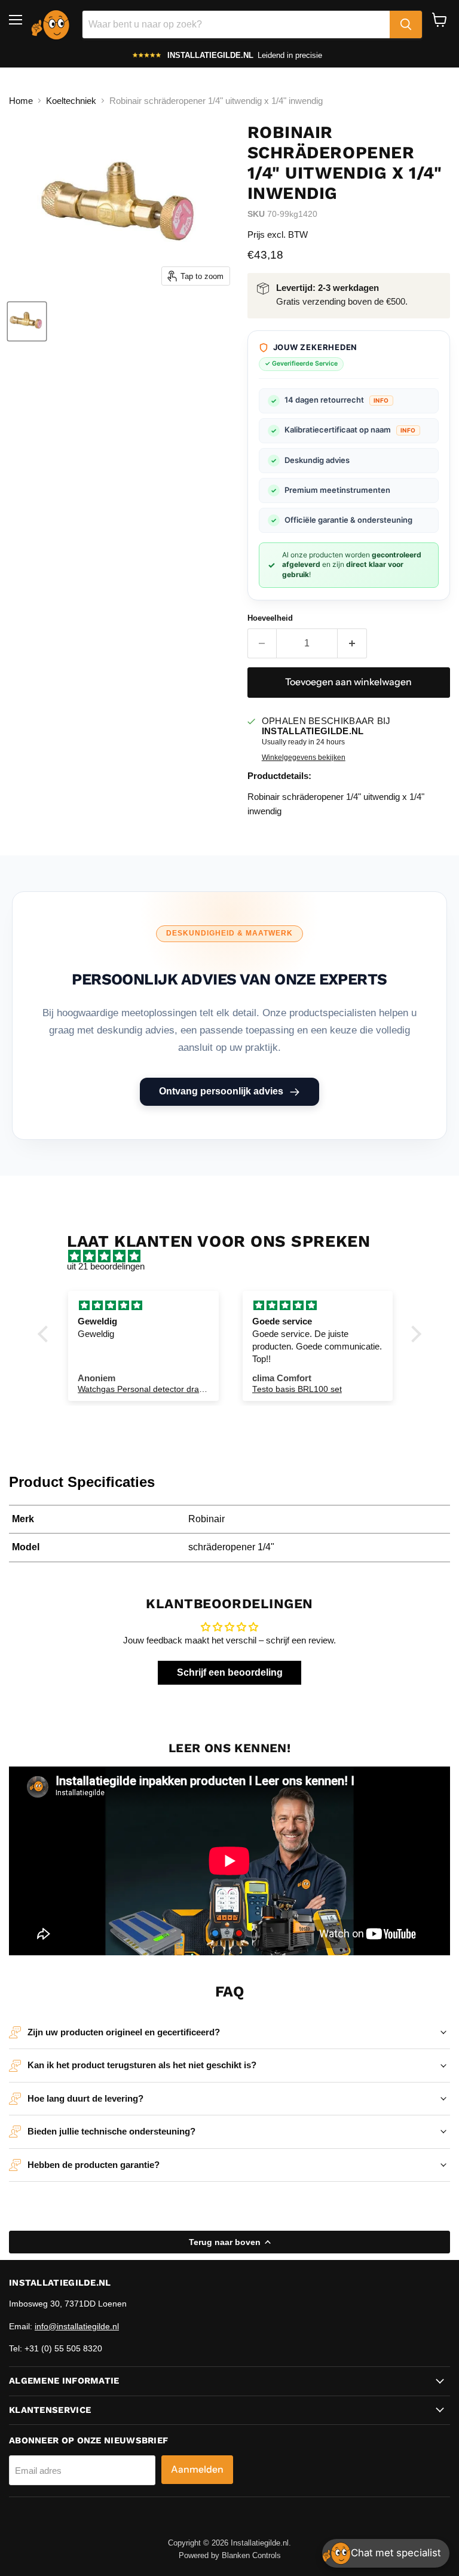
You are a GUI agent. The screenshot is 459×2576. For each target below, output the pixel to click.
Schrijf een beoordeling (230, 1672)
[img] (235, 1256)
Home (21, 101)
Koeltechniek (71, 101)
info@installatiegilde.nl (77, 2326)
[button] (46, 1333)
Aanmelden (197, 2469)
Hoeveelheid (270, 618)
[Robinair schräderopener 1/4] (27, 321)
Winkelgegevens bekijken (304, 758)
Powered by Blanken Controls (230, 2555)
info (381, 400)
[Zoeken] (406, 24)
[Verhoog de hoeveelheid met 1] (352, 643)
